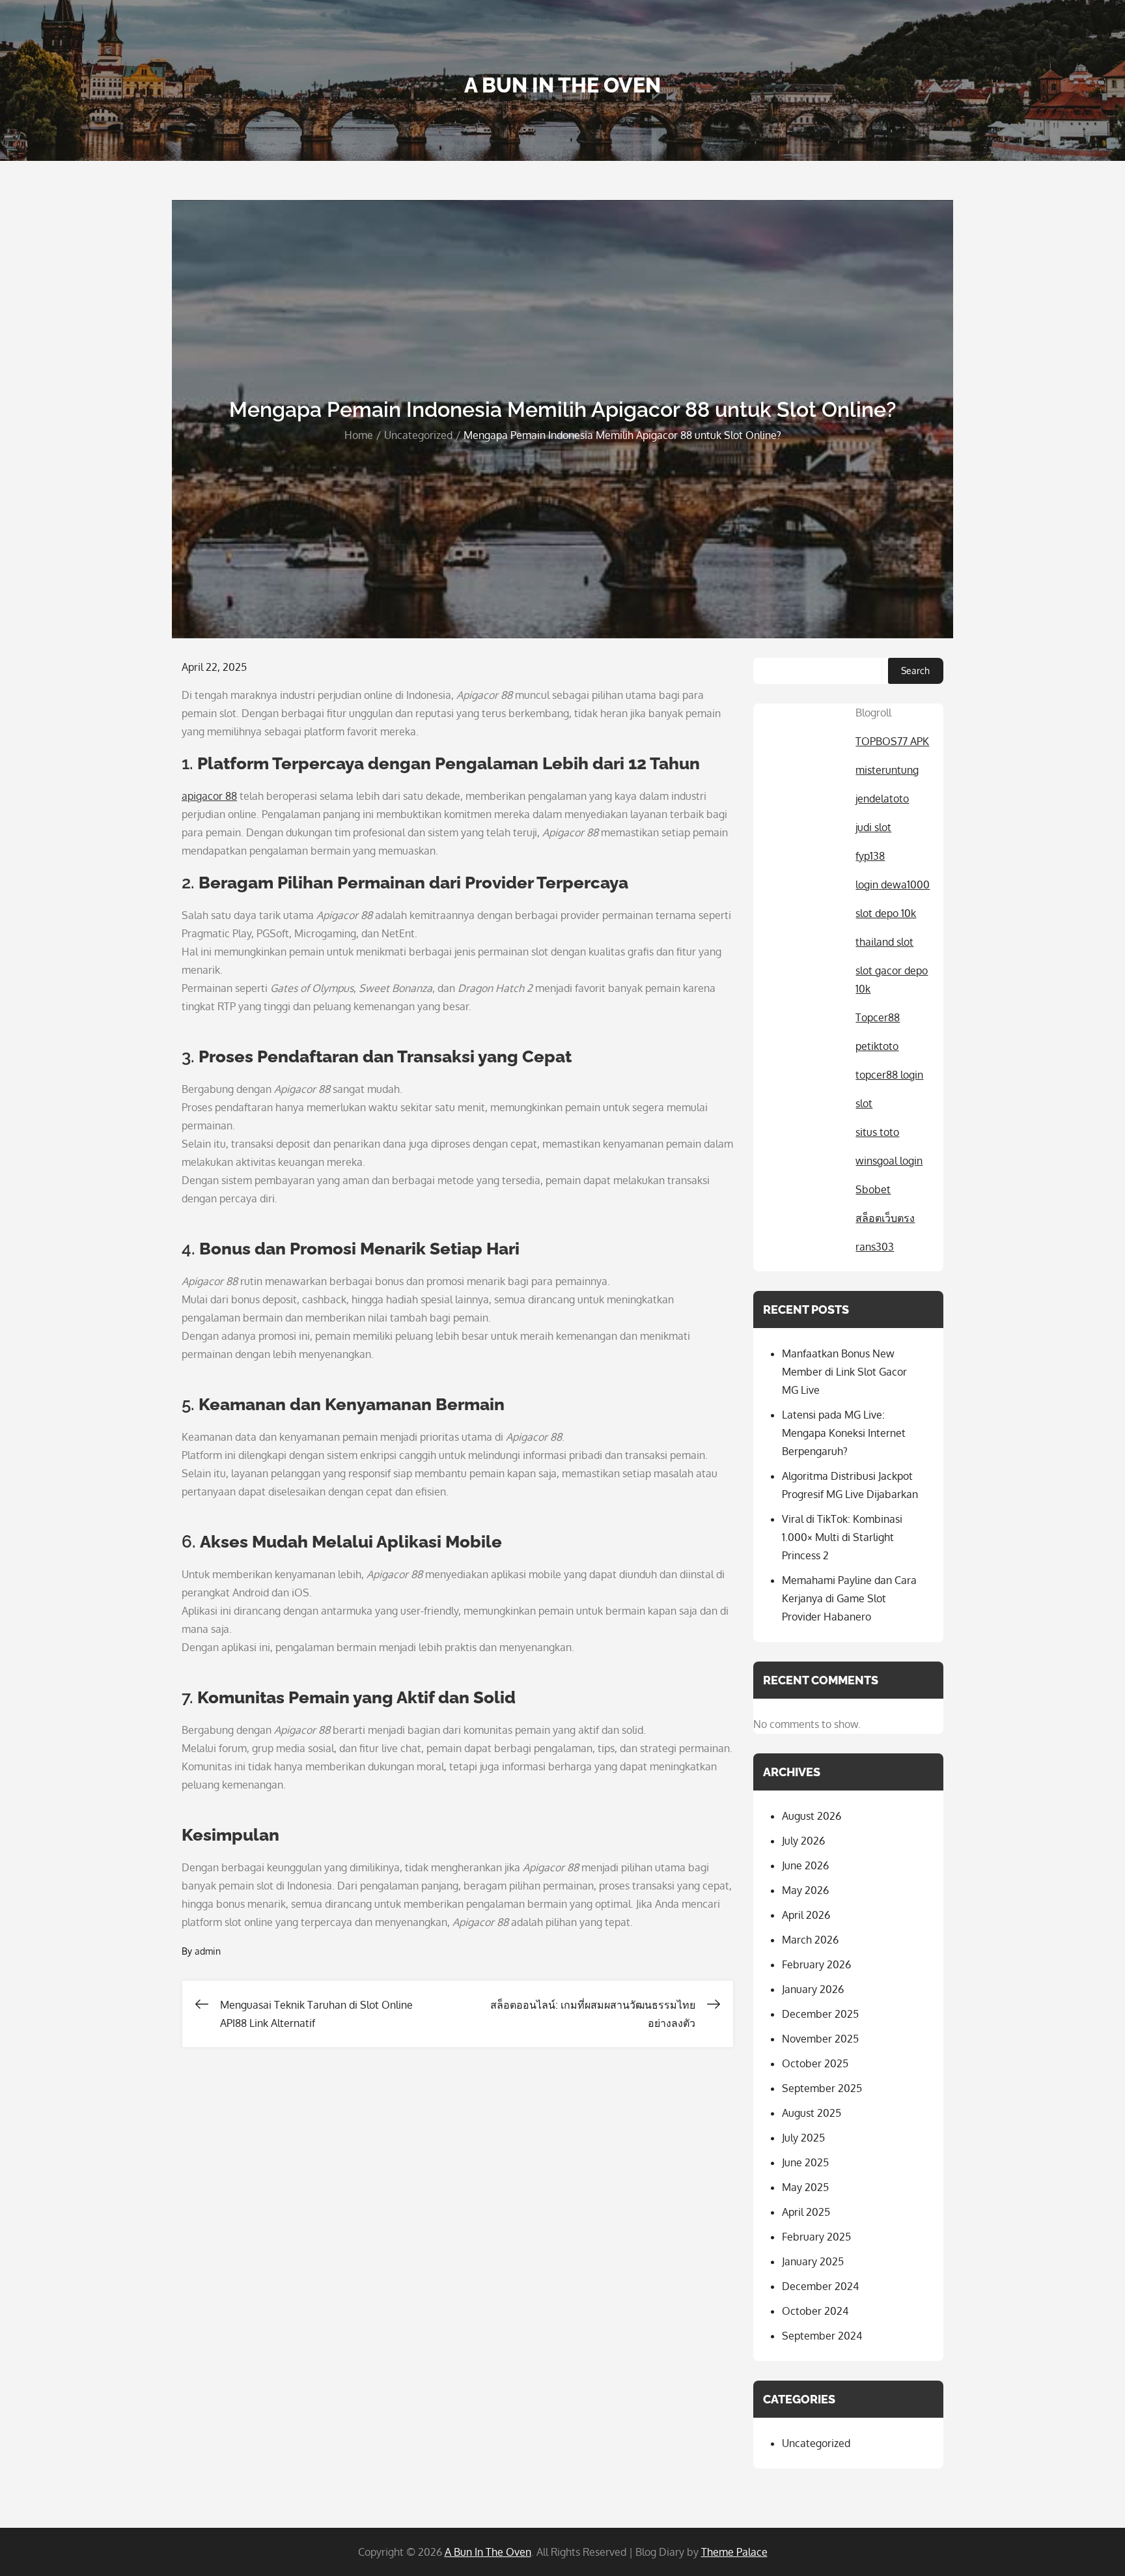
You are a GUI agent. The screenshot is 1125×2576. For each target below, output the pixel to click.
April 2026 (806, 1915)
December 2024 (820, 2286)
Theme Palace (734, 2552)
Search (915, 671)
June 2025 (805, 2162)
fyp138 (870, 856)
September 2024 (822, 2336)
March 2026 (810, 1940)
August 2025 (812, 2113)
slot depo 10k (886, 913)
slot (864, 1103)
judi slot (873, 827)
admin (208, 1951)
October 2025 (815, 2063)
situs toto (877, 1132)
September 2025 (822, 2088)
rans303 (875, 1247)
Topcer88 (878, 1017)
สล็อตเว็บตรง (885, 1218)
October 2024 (815, 2311)
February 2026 (816, 1964)
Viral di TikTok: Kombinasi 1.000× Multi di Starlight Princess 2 (842, 1537)
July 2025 (803, 2138)
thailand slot (884, 942)
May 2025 (805, 2187)
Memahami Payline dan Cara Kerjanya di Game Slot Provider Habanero (849, 1598)
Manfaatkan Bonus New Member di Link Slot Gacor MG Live (844, 1372)
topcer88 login (889, 1075)
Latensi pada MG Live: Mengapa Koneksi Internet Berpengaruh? (844, 1433)
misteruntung (887, 770)
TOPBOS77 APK (892, 741)
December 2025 (820, 2014)
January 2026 (813, 1989)
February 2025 (816, 2237)
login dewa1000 (893, 885)
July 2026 (803, 1841)
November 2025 (820, 2039)
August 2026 (812, 1816)
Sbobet (873, 1189)
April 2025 (806, 2212)
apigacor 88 (209, 796)
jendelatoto (882, 799)
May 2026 (805, 1890)
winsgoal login (889, 1161)
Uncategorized (816, 2443)
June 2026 (805, 1865)
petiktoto (877, 1046)
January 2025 (813, 2261)
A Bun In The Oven (562, 85)
